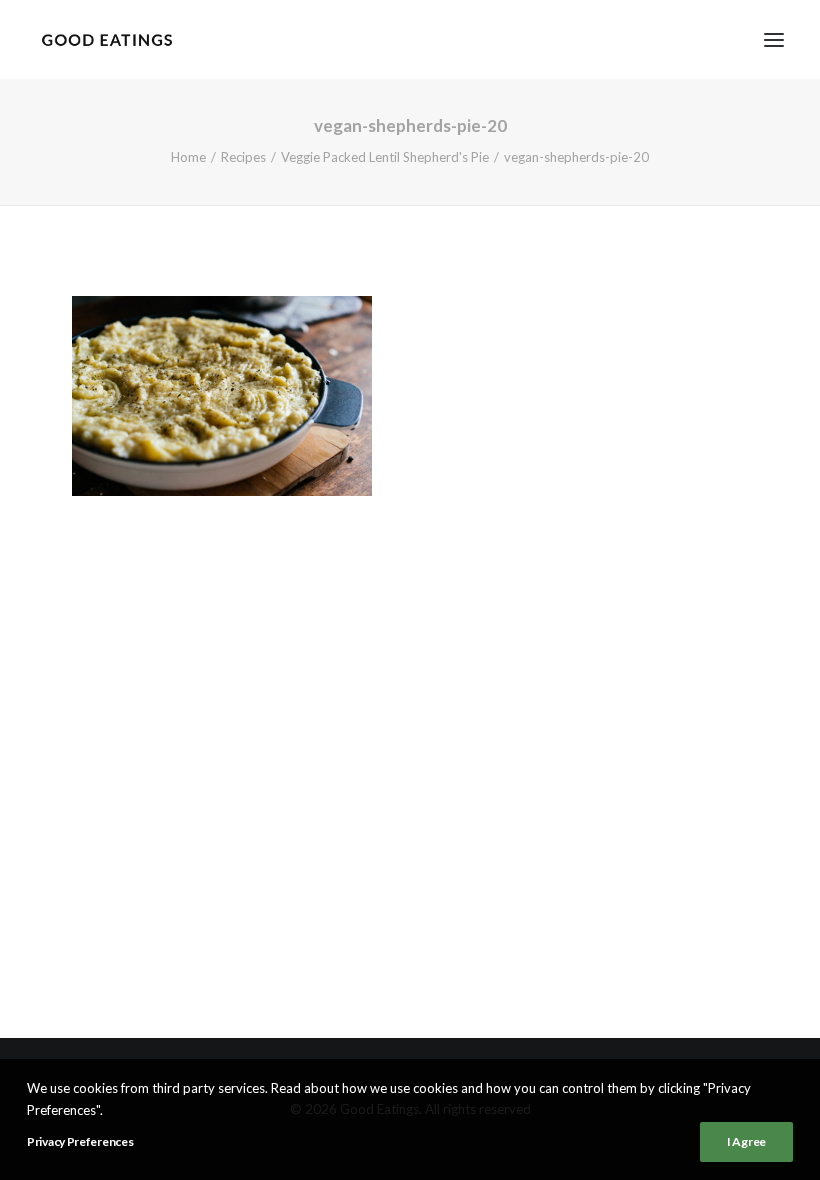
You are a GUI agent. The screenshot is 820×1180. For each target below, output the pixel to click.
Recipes (243, 157)
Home (188, 157)
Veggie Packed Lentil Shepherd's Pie (385, 157)
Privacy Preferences (80, 1141)
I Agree (746, 1141)
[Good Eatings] (106, 39)
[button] (774, 39)
